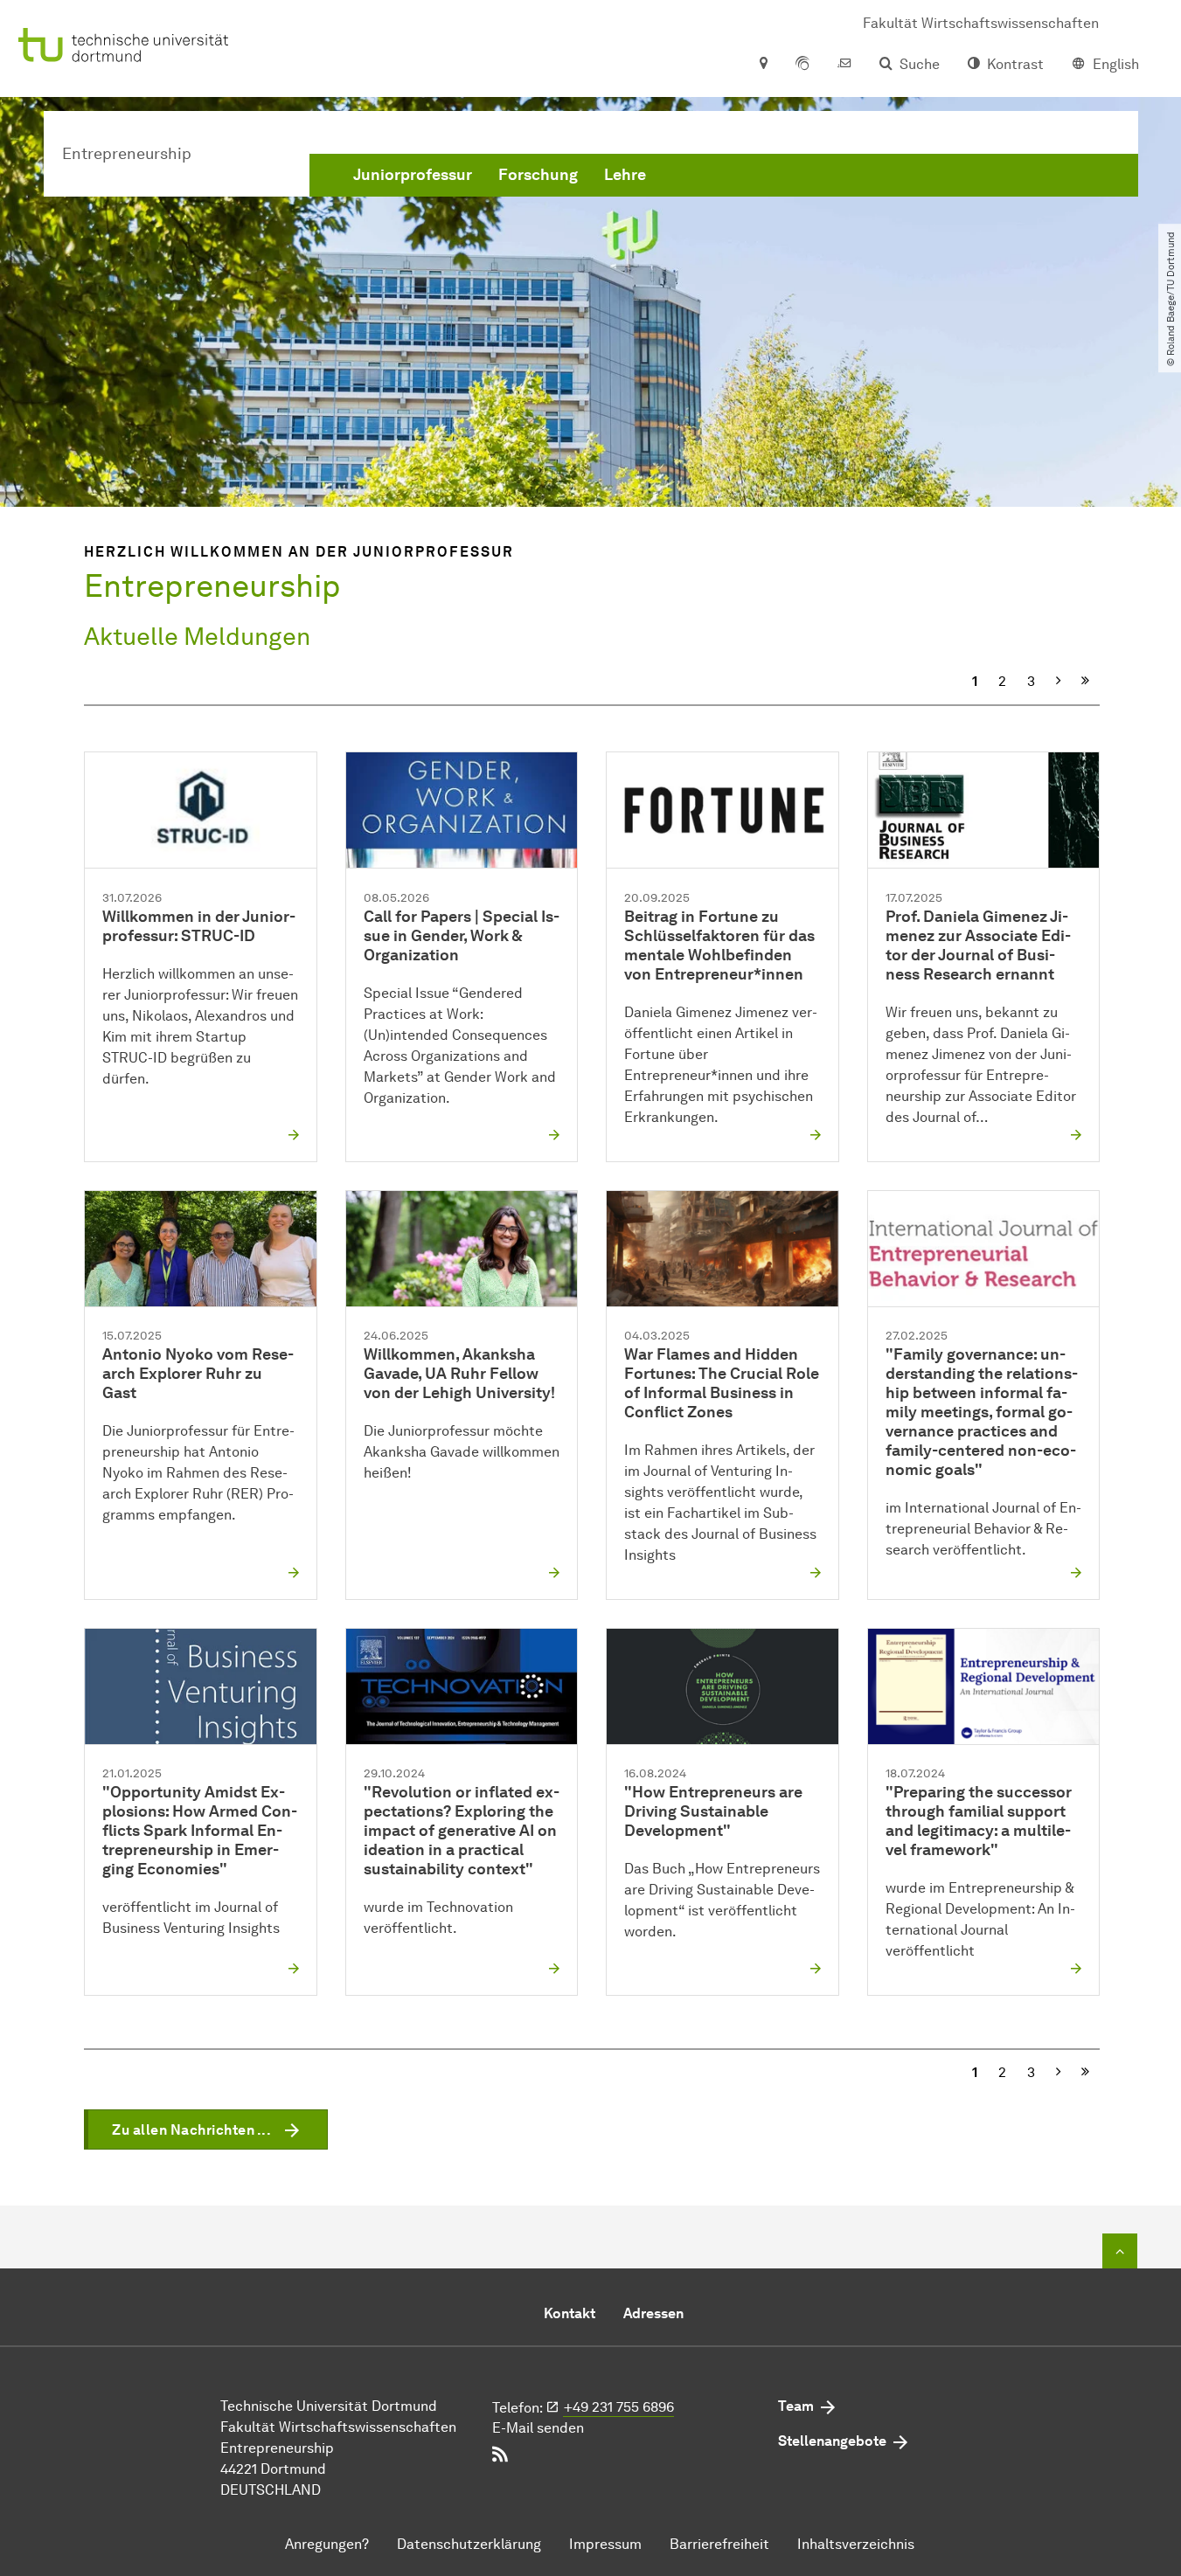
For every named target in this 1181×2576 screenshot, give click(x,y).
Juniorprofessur (413, 175)
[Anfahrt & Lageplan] (763, 65)
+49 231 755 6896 (619, 2407)
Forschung (538, 175)
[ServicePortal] (802, 65)
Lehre (625, 175)
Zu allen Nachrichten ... (191, 2130)
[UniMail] (844, 65)
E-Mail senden (538, 2428)
